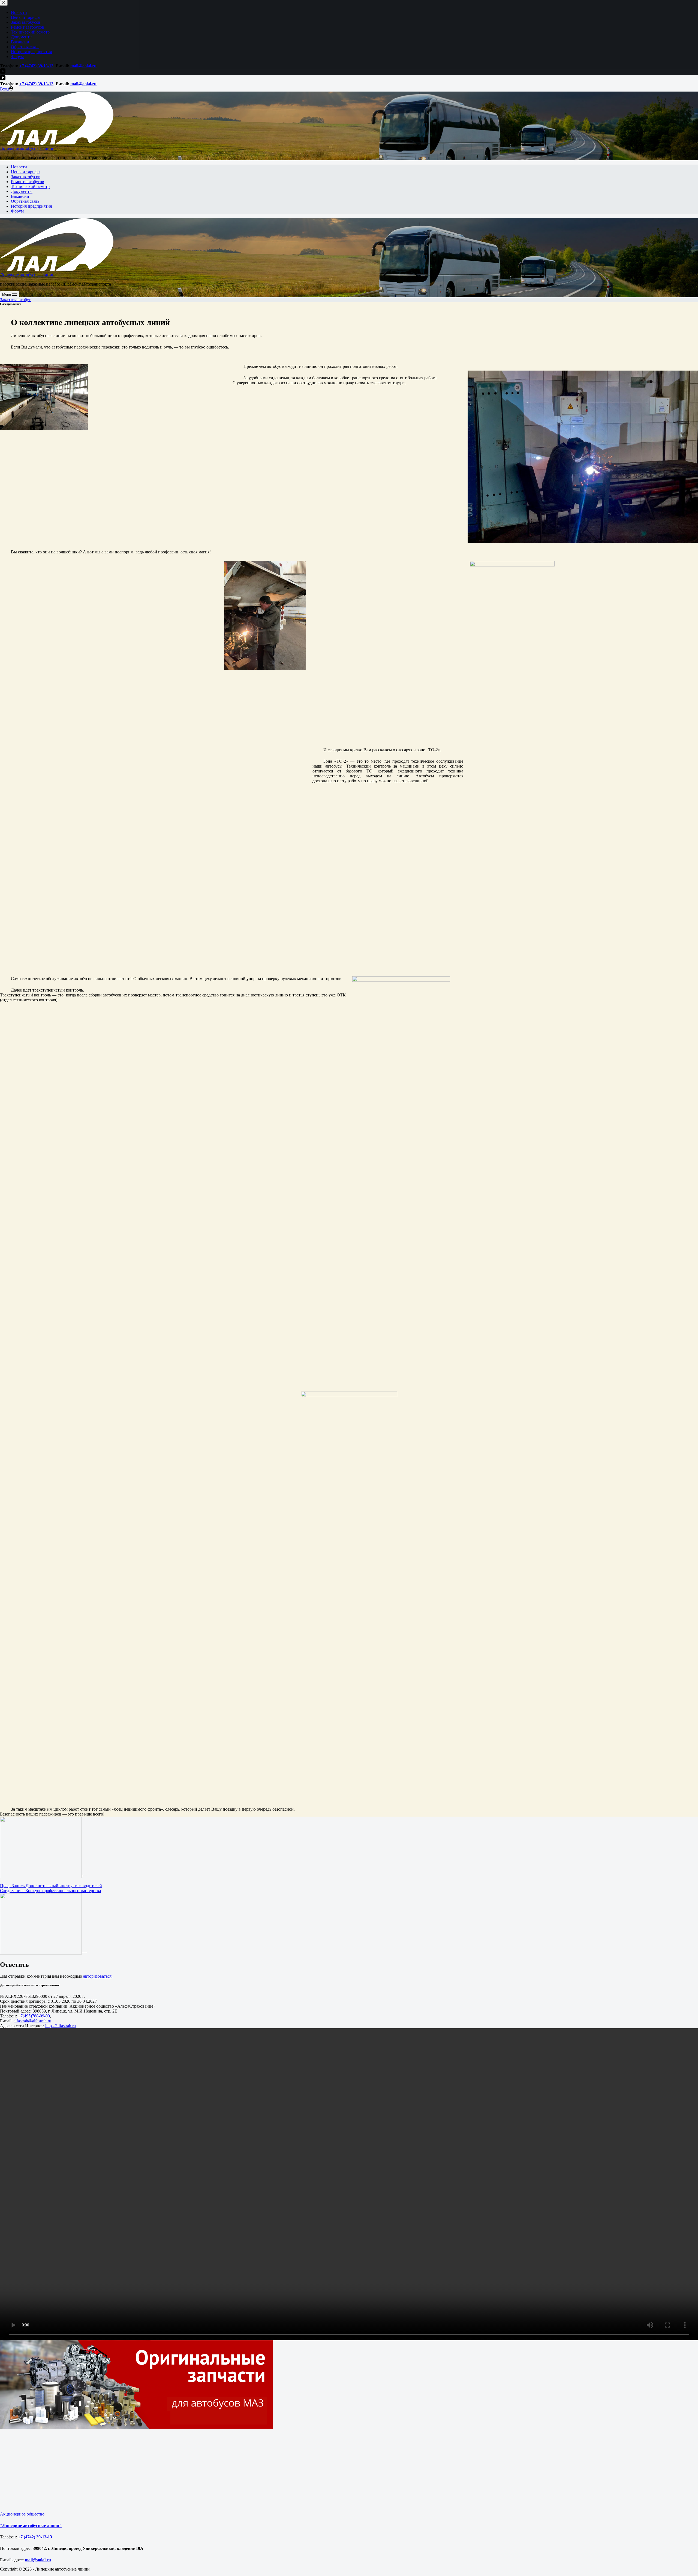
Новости (19, 167)
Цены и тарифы (26, 172)
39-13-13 (45, 84)
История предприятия (31, 206)
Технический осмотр (30, 187)
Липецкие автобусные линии (27, 148)
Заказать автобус (15, 300)
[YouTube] (3, 79)
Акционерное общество (22, 2514)
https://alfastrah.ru (61, 2026)
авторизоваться (97, 1976)
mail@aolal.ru (83, 84)
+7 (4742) (28, 84)
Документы (22, 191)
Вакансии (20, 196)
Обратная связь (25, 201)
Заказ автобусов (26, 177)
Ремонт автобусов (28, 182)
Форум (17, 211)
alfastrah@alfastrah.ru (32, 2021)
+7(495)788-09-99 (34, 2016)
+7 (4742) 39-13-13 (35, 2537)
